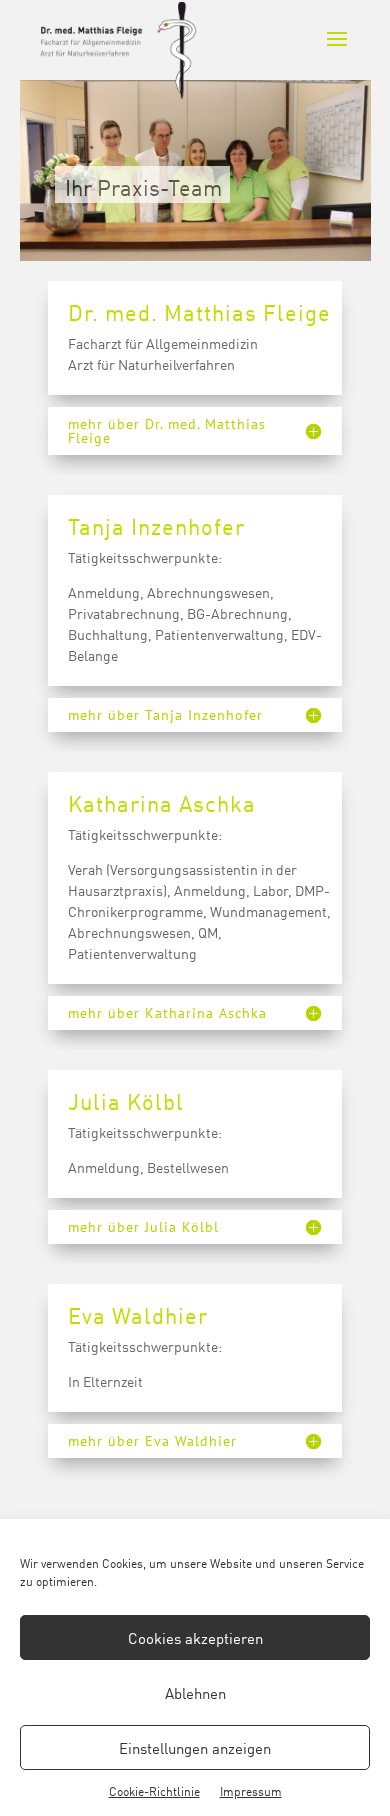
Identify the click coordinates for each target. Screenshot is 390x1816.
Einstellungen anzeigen (195, 1747)
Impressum (251, 1790)
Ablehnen (195, 1692)
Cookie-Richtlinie (154, 1790)
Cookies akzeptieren (195, 1637)
